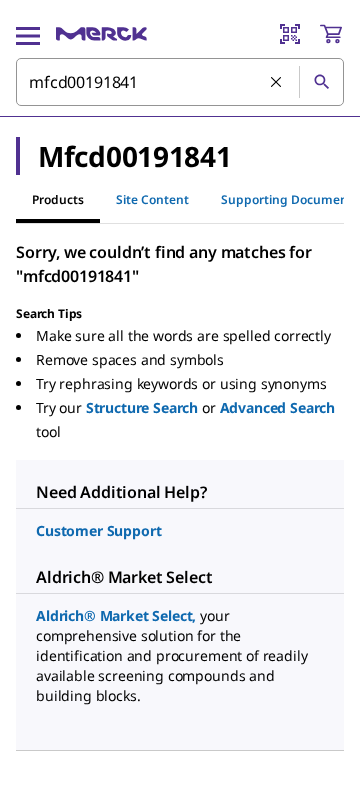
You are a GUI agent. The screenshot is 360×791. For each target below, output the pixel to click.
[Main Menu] (28, 34)
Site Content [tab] (152, 199)
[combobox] (180, 82)
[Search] (321, 82)
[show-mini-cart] (331, 34)
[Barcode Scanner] (290, 34)
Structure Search (142, 407)
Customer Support (98, 530)
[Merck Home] (101, 34)
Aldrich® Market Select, (116, 615)
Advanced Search (278, 407)
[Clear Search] (277, 83)
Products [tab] (58, 199)
